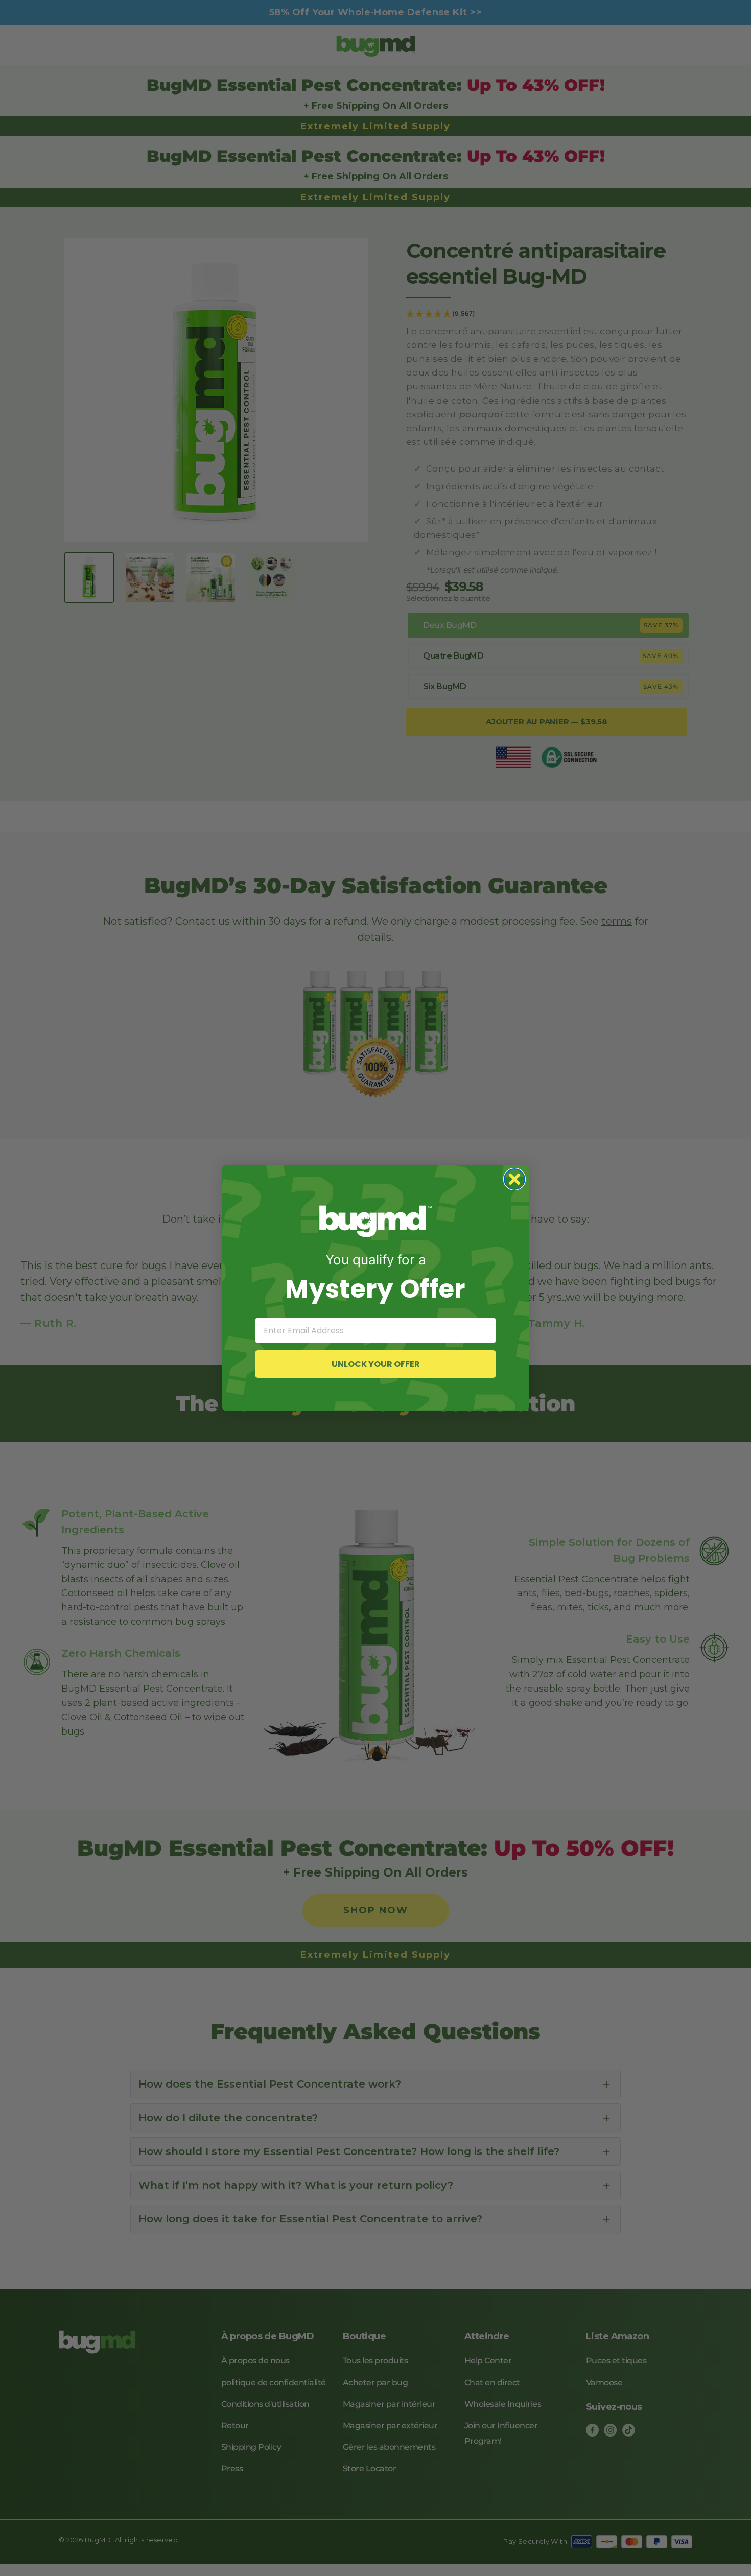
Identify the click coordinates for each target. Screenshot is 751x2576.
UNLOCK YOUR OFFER (376, 1364)
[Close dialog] (514, 1179)
